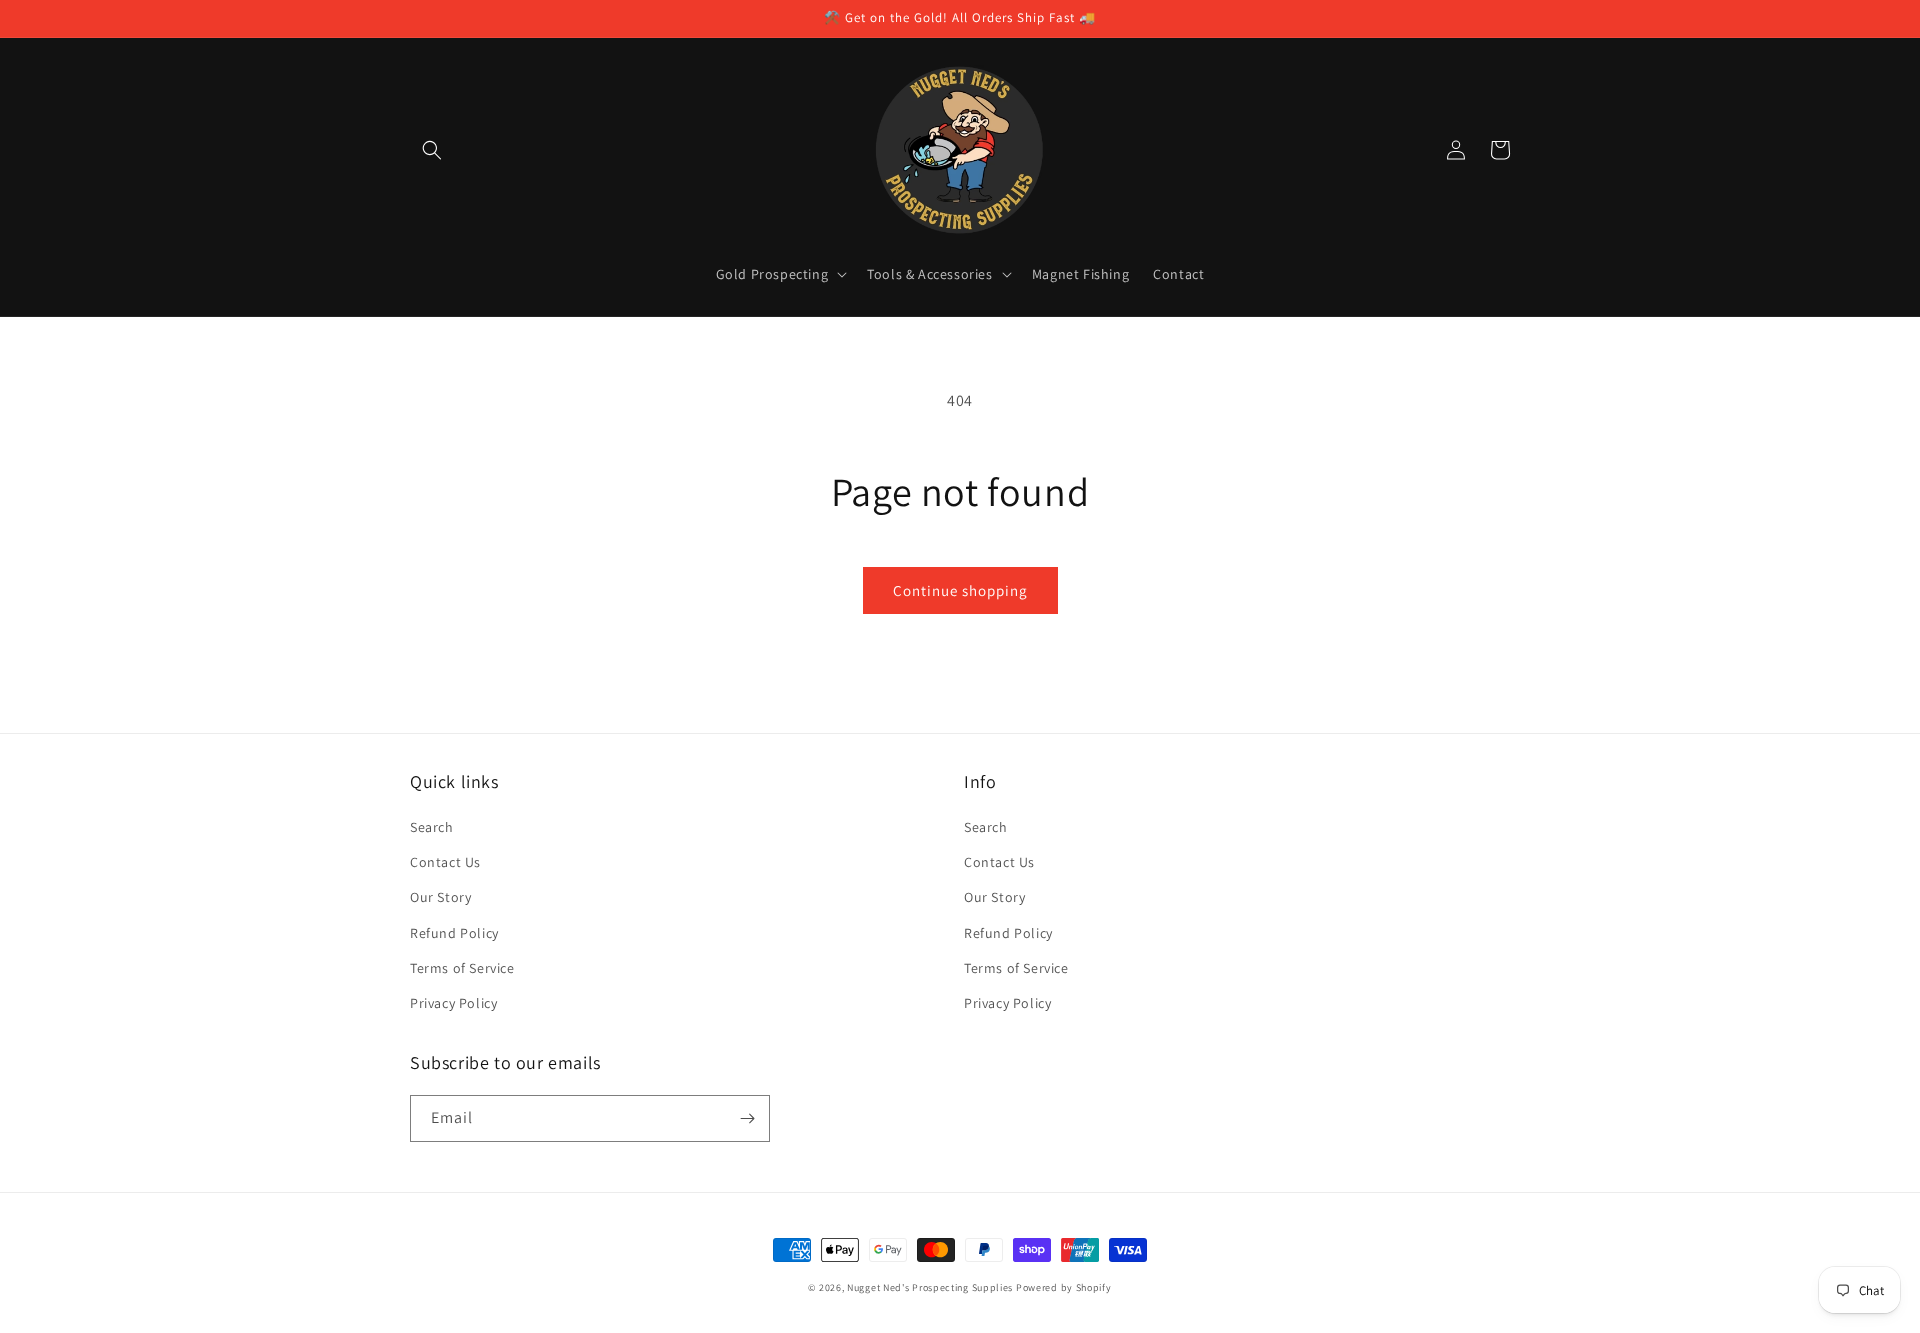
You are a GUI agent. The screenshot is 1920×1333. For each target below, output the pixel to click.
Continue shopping (960, 590)
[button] (432, 150)
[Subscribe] (747, 1118)
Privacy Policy (453, 1003)
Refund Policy (454, 933)
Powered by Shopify (1064, 1287)
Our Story (440, 897)
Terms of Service (462, 968)
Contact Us (445, 862)
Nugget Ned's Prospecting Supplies (930, 1287)
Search (432, 827)
